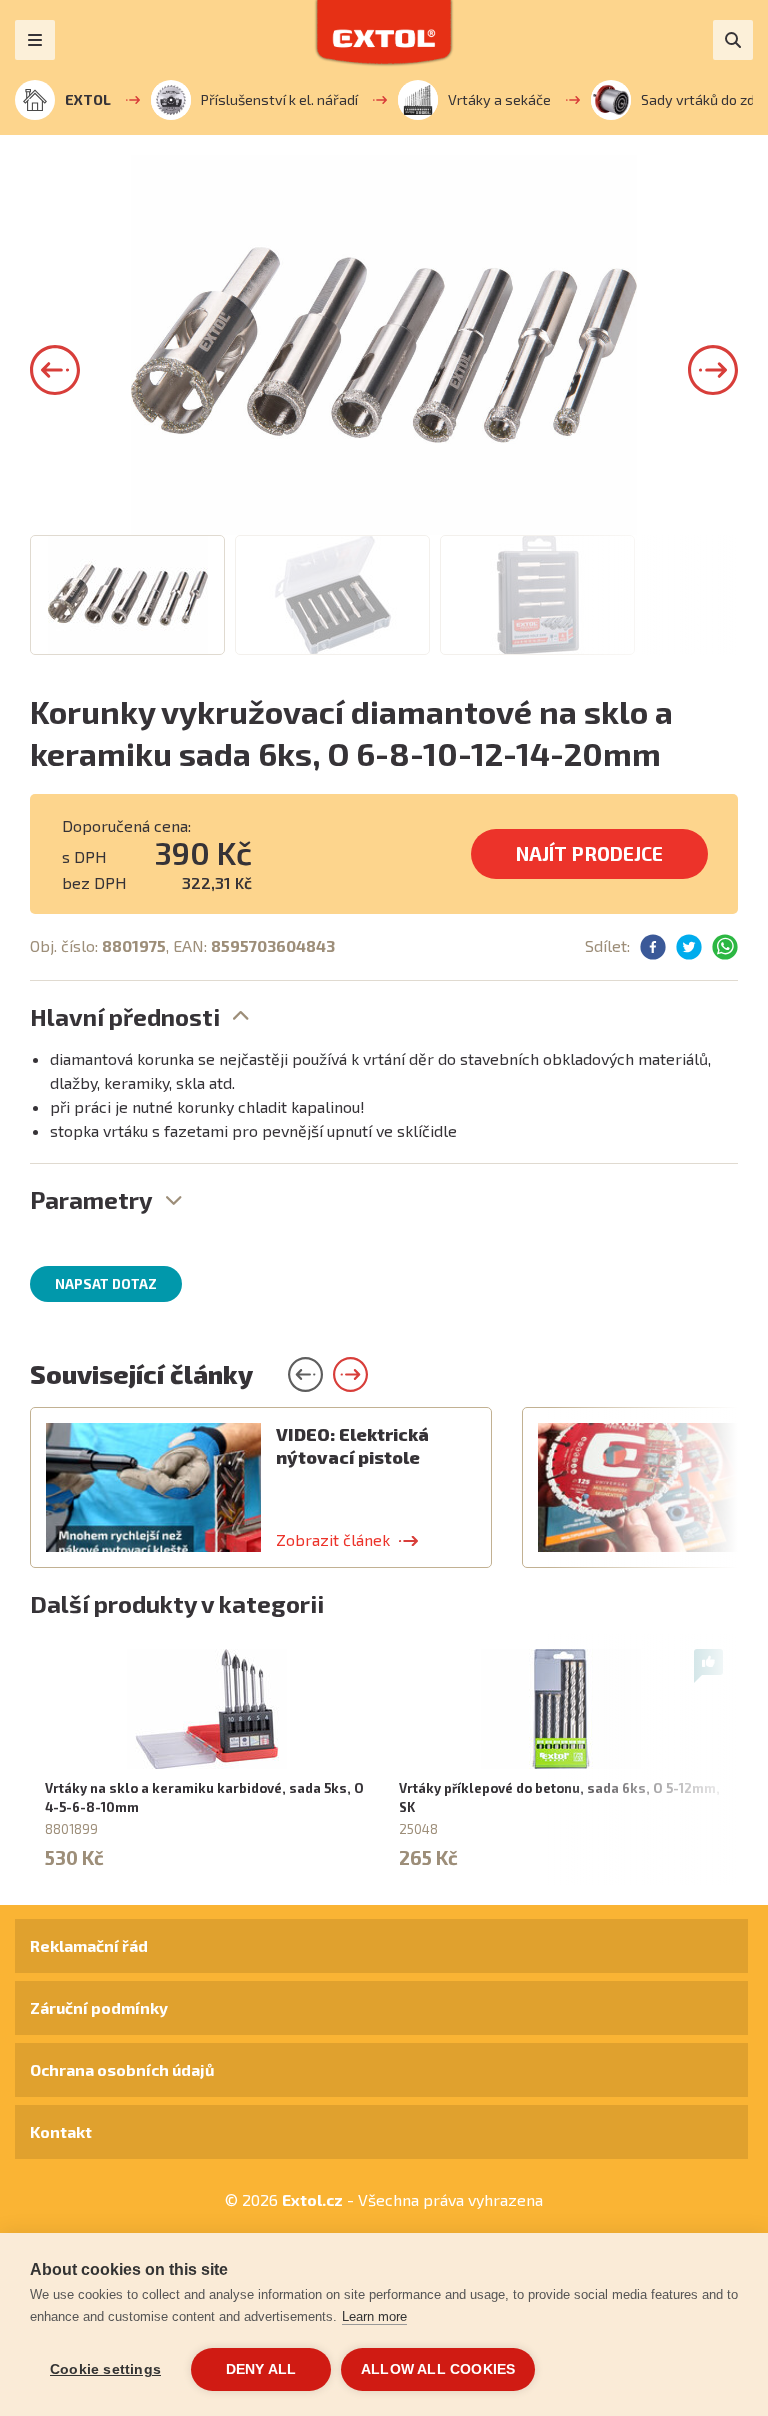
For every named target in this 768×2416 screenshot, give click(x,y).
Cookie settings (105, 2369)
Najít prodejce (589, 853)
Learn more (374, 2316)
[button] (55, 370)
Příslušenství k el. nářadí (279, 99)
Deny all (261, 2369)
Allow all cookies (438, 2369)
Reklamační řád (89, 1945)
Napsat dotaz (106, 1284)
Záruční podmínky (99, 2007)
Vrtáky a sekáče (499, 99)
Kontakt (61, 2131)
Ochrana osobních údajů (122, 2069)
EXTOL (88, 99)
